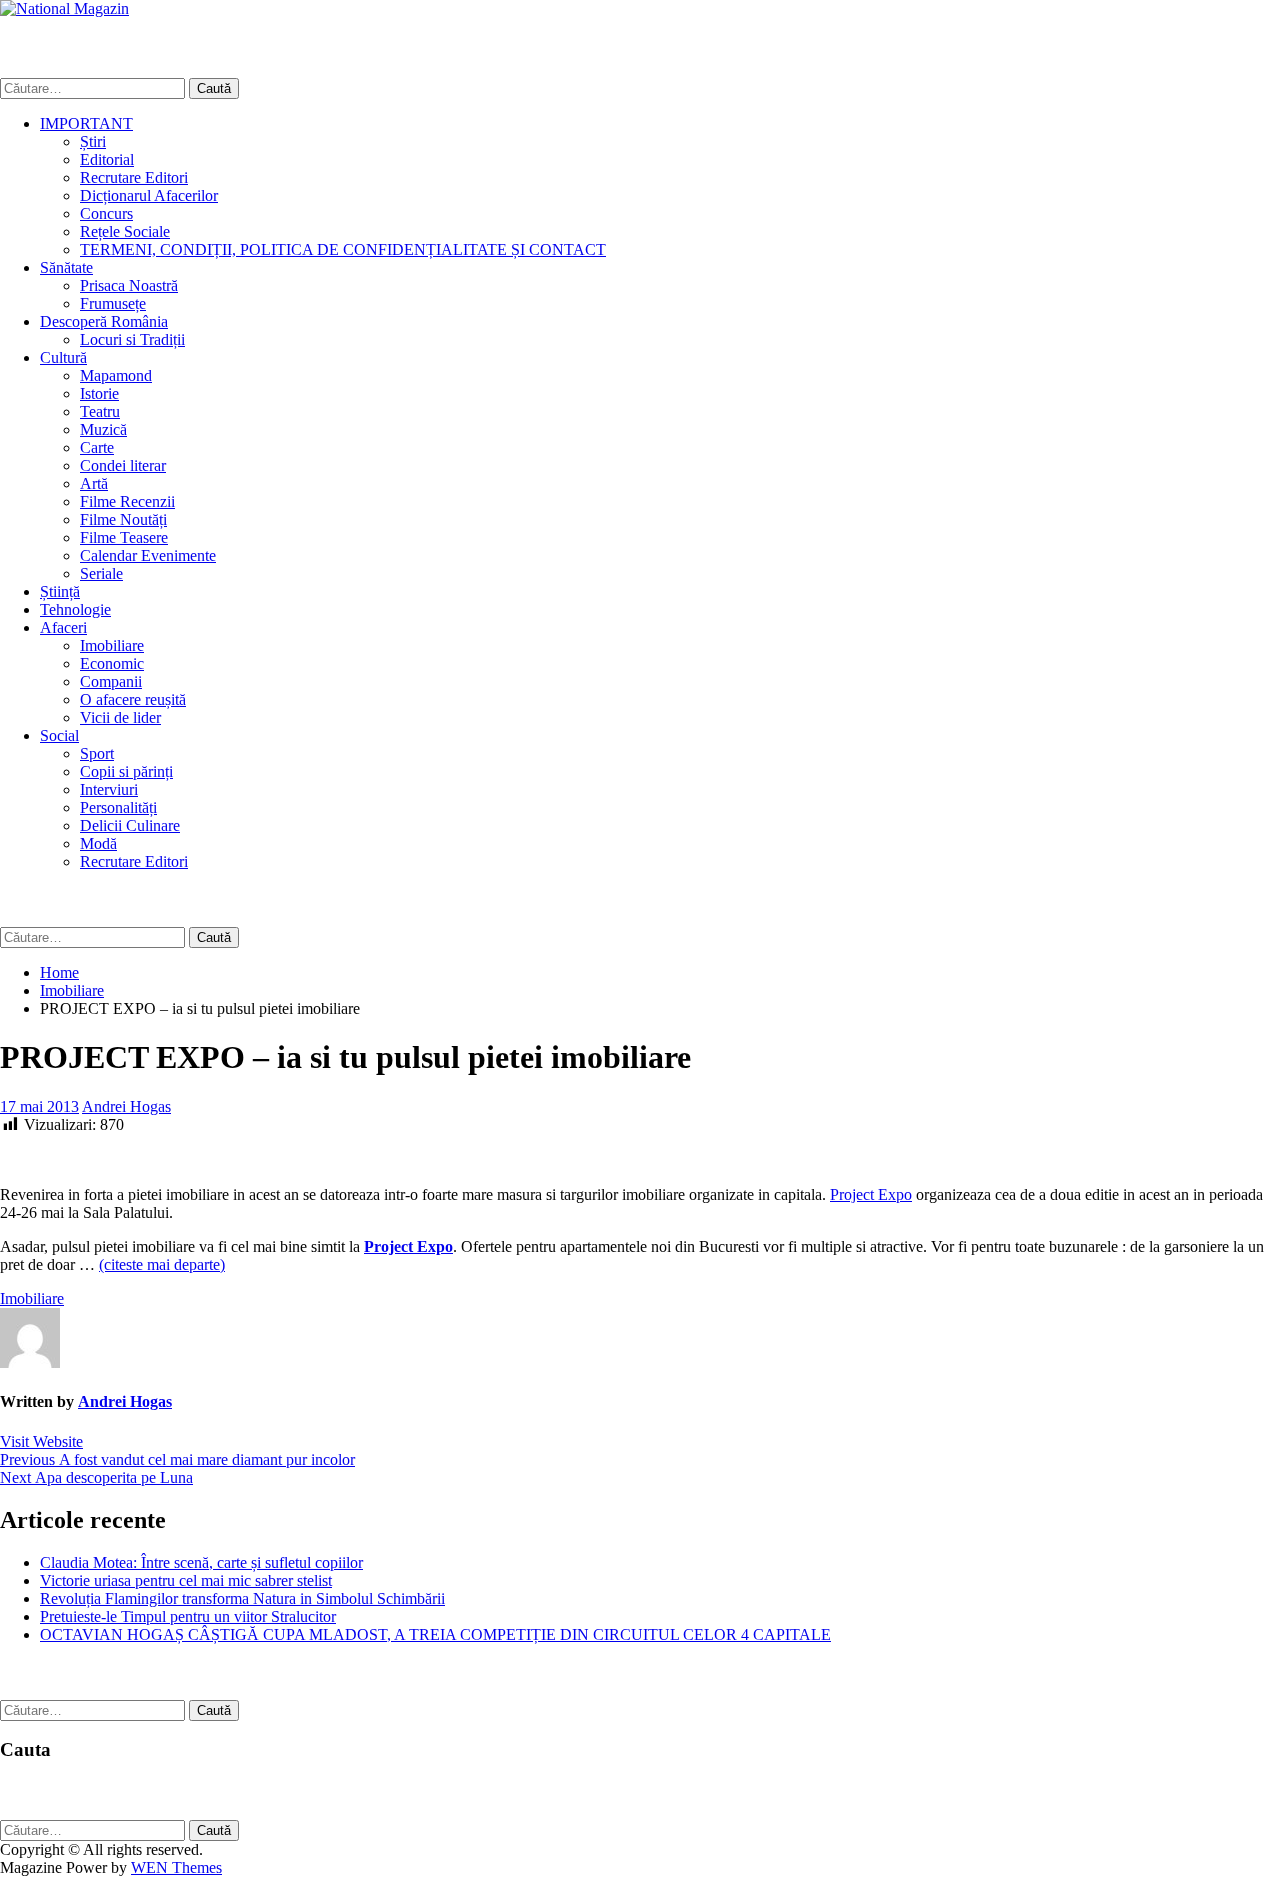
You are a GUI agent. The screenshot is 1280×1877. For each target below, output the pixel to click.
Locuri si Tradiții (132, 339)
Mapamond (116, 375)
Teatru (100, 411)
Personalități (118, 807)
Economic (112, 663)
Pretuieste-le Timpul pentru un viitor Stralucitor (188, 1616)
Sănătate (66, 267)
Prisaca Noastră (129, 285)
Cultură (63, 357)
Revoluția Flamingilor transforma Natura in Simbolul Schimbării (242, 1598)
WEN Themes (176, 1867)
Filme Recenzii (127, 501)
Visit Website (41, 1441)
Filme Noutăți (123, 519)
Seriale (101, 573)
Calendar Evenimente (148, 555)
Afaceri (63, 627)
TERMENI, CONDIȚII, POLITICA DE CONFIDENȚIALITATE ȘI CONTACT (343, 249)
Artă (94, 483)
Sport (97, 753)
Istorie (99, 393)
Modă (98, 843)
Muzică (103, 429)
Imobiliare (112, 645)
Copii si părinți (126, 771)
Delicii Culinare (130, 825)
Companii (111, 681)
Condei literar (123, 465)
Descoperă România (104, 321)
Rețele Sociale (125, 231)
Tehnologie (75, 609)
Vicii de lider (120, 717)
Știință (60, 591)
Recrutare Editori (134, 177)
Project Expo (871, 1194)
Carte (97, 447)
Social (59, 735)
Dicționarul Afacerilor (149, 195)
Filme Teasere (124, 537)
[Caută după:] (94, 87)
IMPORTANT (86, 123)
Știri (93, 141)
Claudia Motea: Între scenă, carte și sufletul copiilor (201, 1562)
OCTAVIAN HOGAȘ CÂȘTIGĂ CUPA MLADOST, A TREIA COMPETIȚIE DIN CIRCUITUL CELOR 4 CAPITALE (435, 1634)
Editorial (107, 159)
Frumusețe (113, 303)
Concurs (106, 213)
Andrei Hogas (126, 1106)
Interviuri (109, 789)
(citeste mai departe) (162, 1264)
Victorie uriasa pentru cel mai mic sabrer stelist (186, 1580)
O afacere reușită (133, 699)
